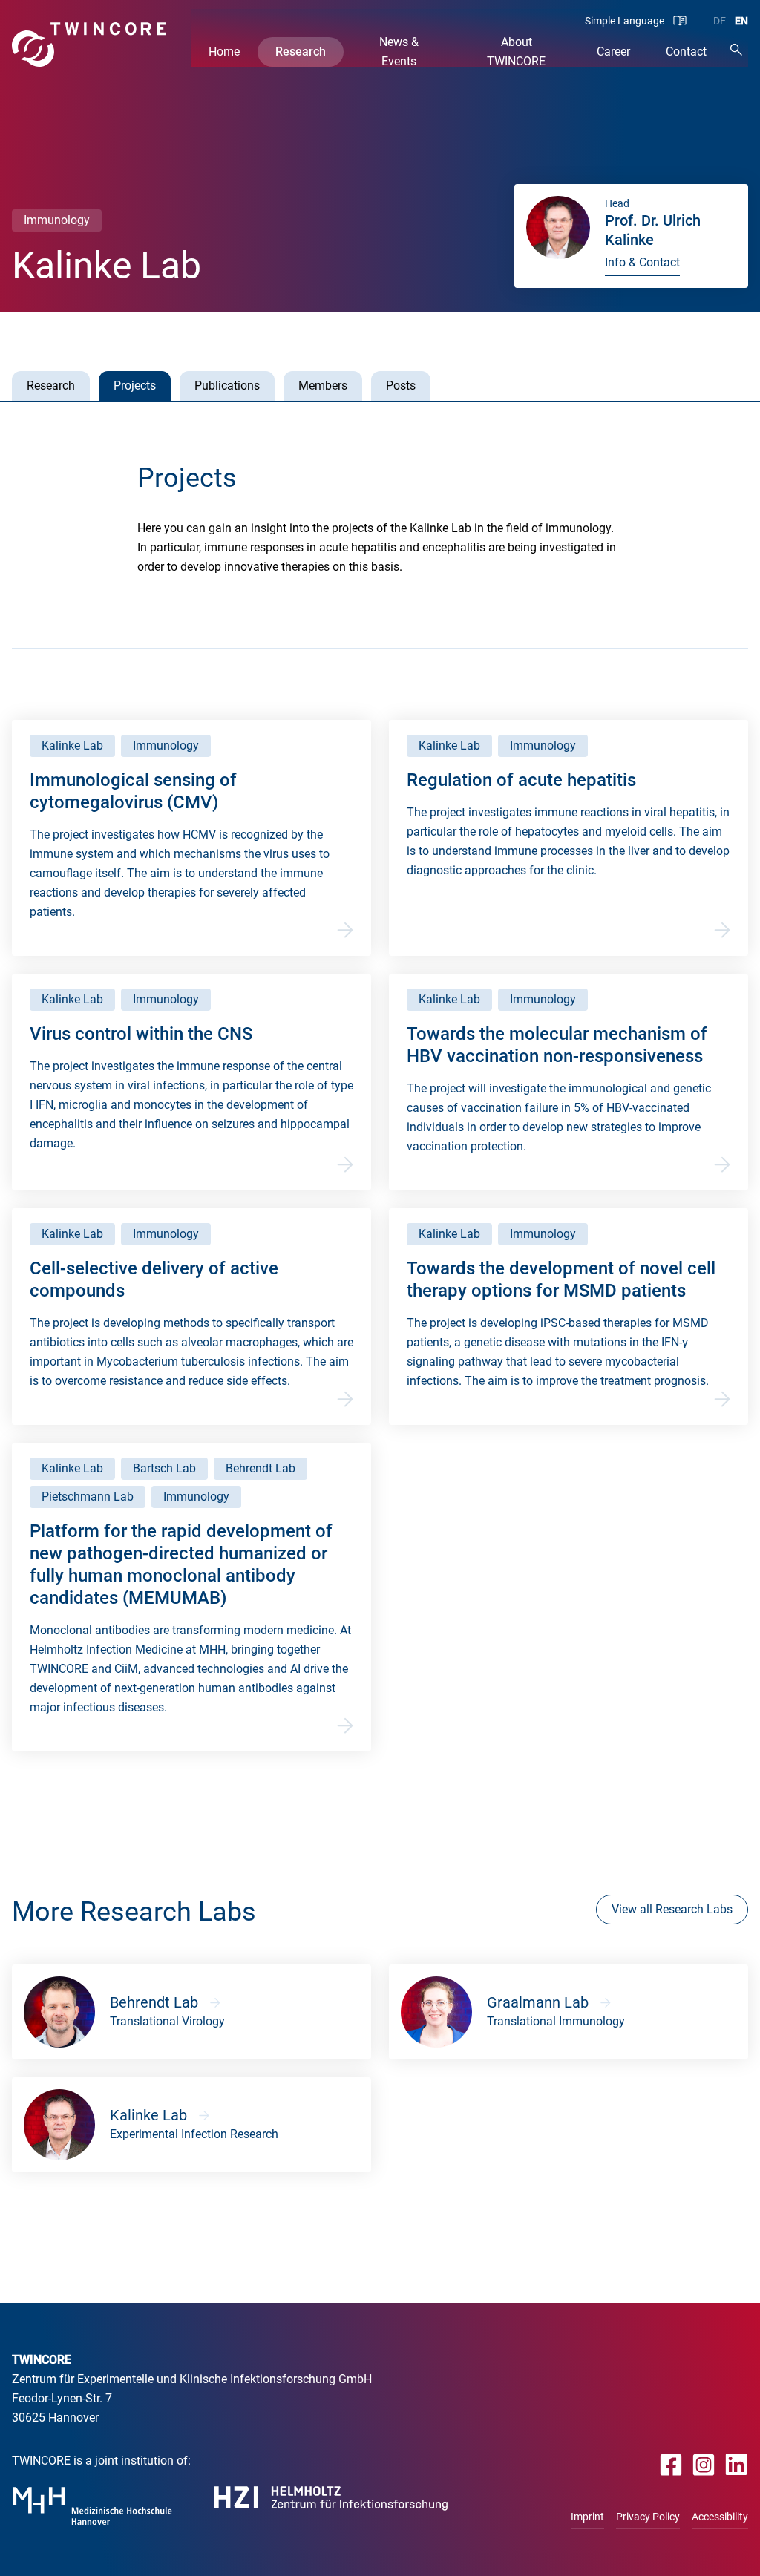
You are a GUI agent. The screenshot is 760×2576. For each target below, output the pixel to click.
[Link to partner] (92, 2506)
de (720, 21)
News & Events (399, 52)
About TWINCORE (516, 52)
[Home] (89, 45)
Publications (227, 386)
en (741, 21)
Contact (686, 52)
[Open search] (736, 49)
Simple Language (625, 21)
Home (224, 52)
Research (301, 52)
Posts (401, 386)
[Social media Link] (671, 2464)
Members (323, 386)
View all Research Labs (672, 1909)
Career (613, 52)
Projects (135, 386)
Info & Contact (642, 262)
